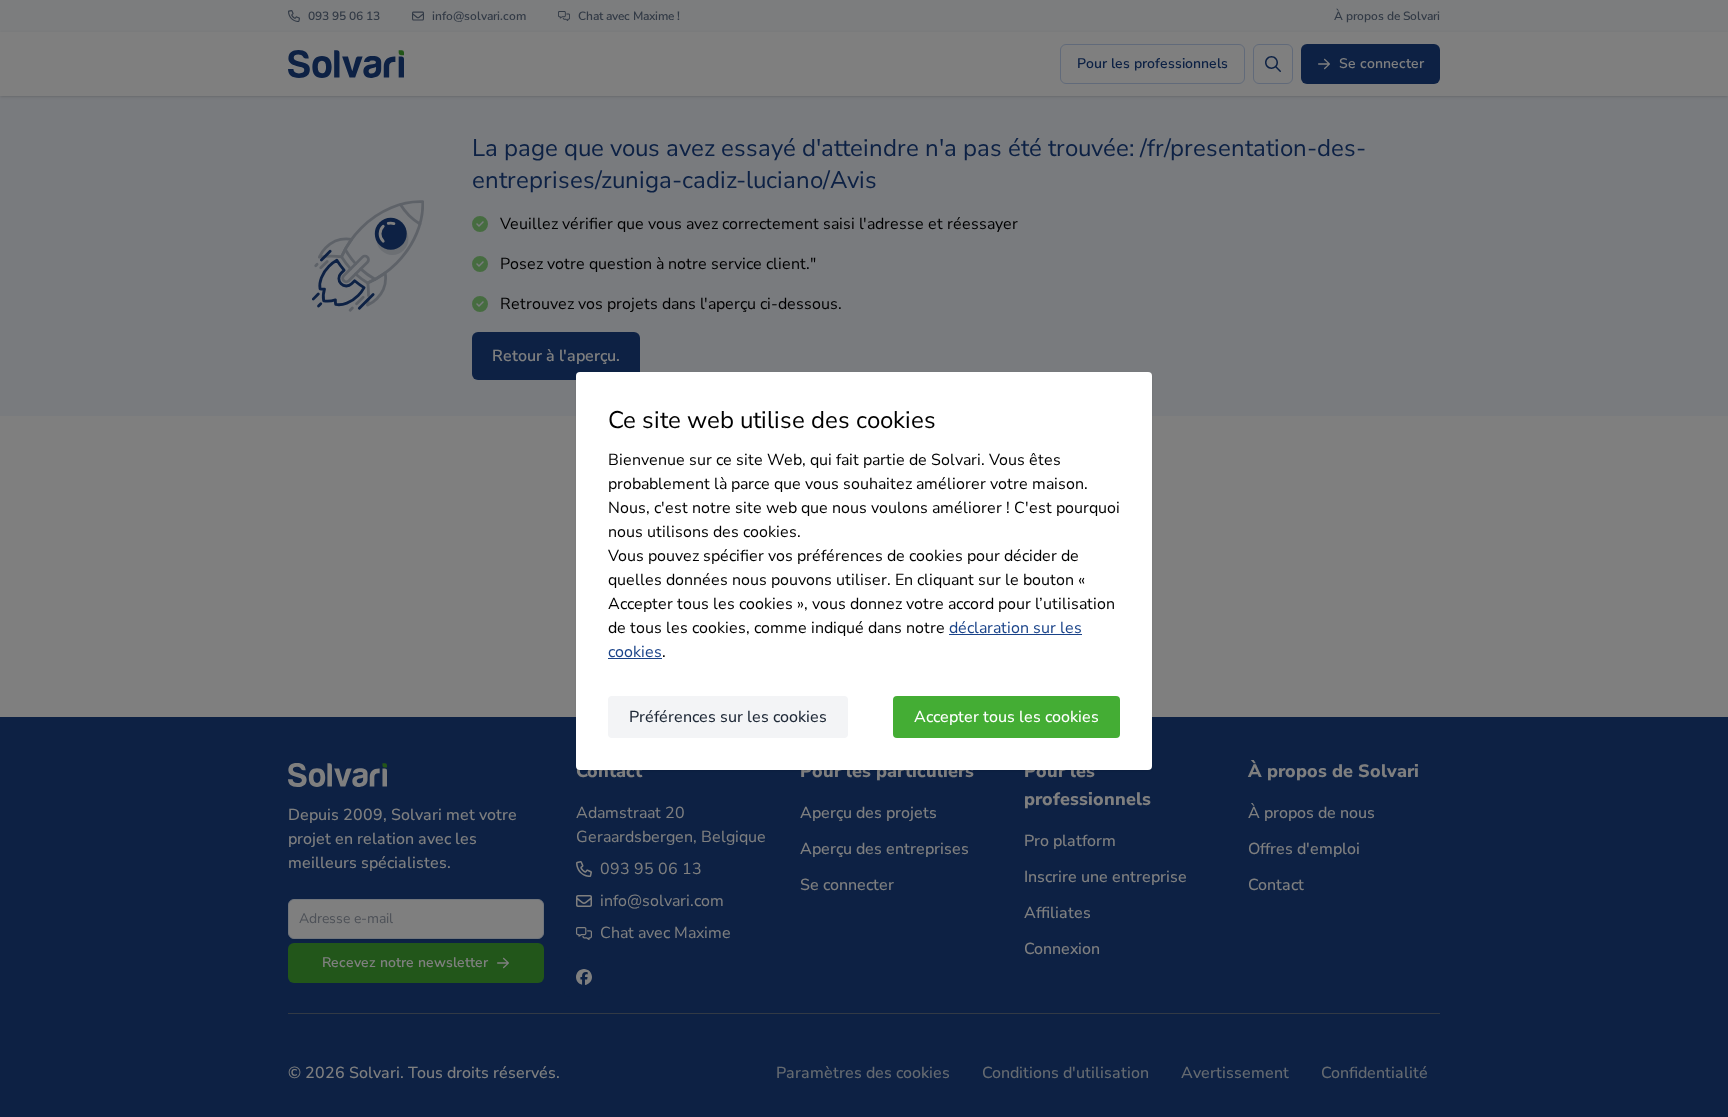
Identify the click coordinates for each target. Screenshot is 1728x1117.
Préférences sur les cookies (728, 717)
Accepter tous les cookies (1006, 717)
